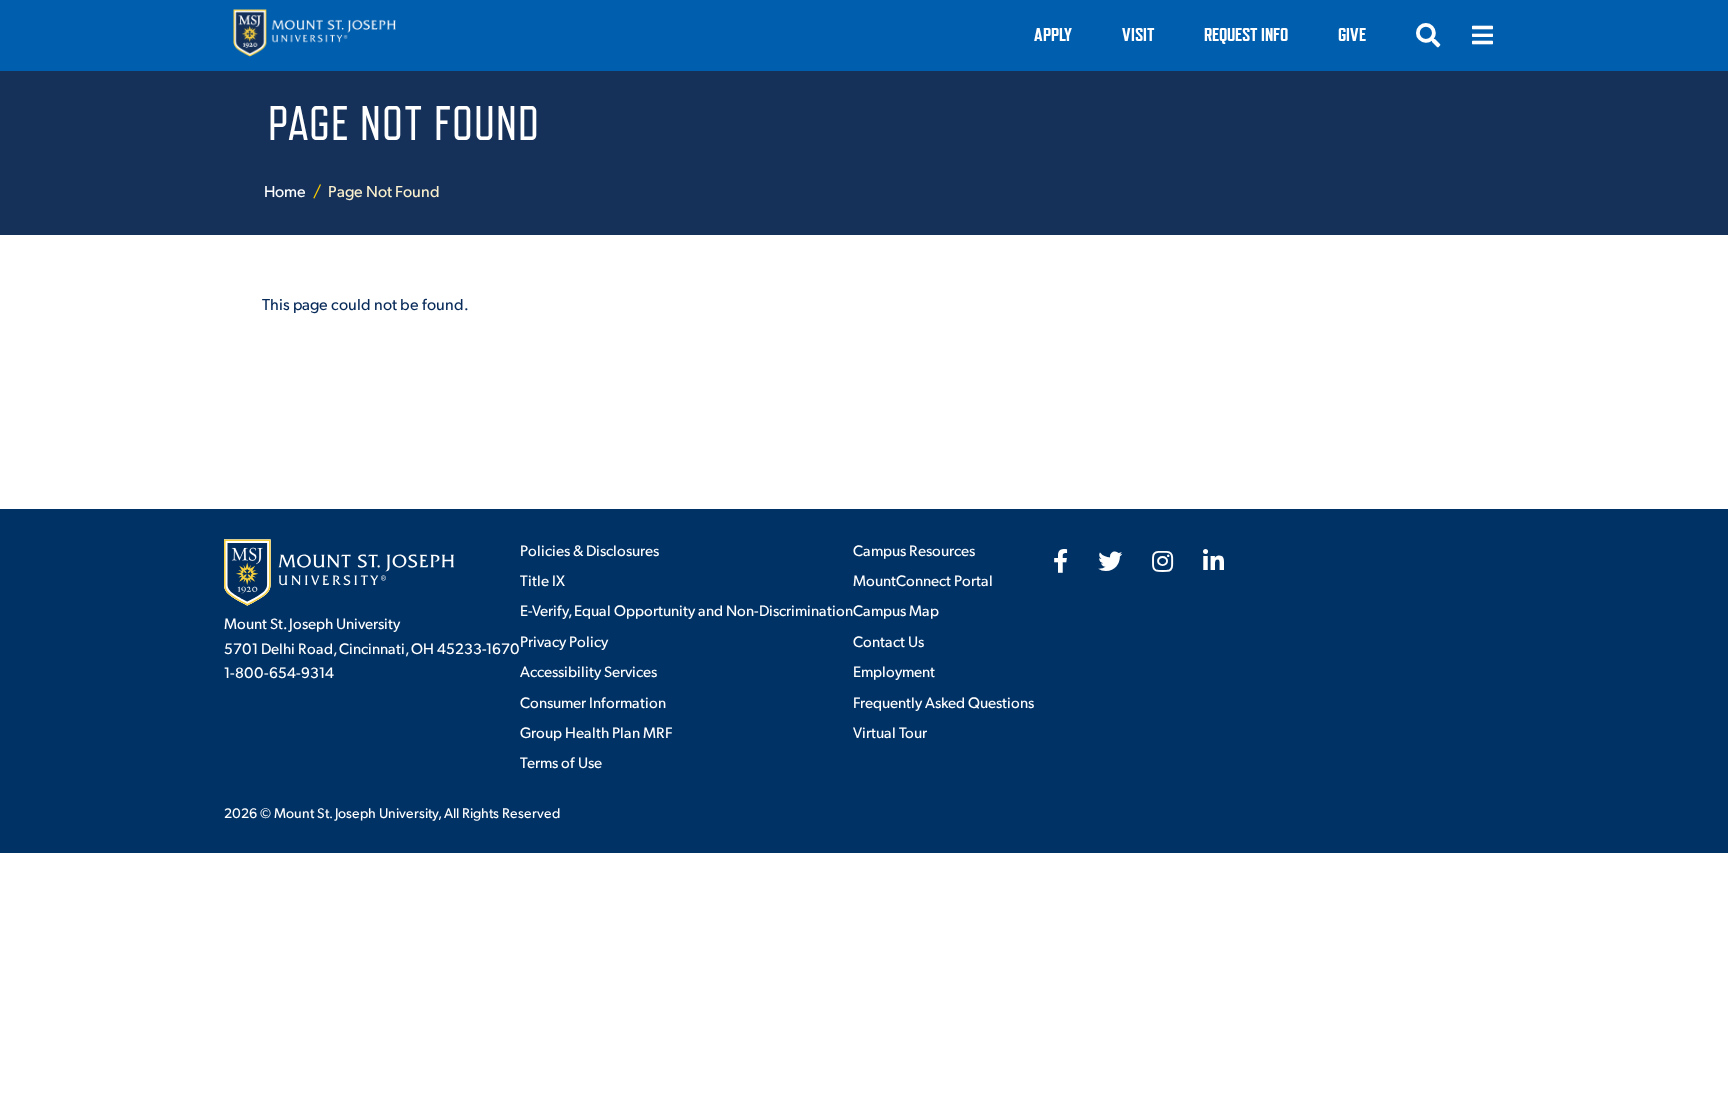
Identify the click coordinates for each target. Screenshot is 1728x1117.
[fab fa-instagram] (1162, 561)
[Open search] (1428, 35)
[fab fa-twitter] (1110, 561)
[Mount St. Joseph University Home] (314, 35)
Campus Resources (914, 549)
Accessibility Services (588, 670)
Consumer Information (593, 701)
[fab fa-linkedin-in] (1213, 561)
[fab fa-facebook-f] (1060, 561)
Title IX (542, 579)
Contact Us (888, 640)
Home (285, 190)
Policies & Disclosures (589, 549)
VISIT (1138, 34)
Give (1352, 34)
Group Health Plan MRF (596, 731)
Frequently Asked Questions (943, 701)
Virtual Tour (890, 731)
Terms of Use (561, 761)
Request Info (1246, 34)
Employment (894, 670)
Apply (1053, 34)
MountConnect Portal (923, 579)
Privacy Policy (564, 640)
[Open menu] (1482, 35)
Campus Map (896, 609)
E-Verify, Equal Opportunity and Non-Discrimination (686, 609)
